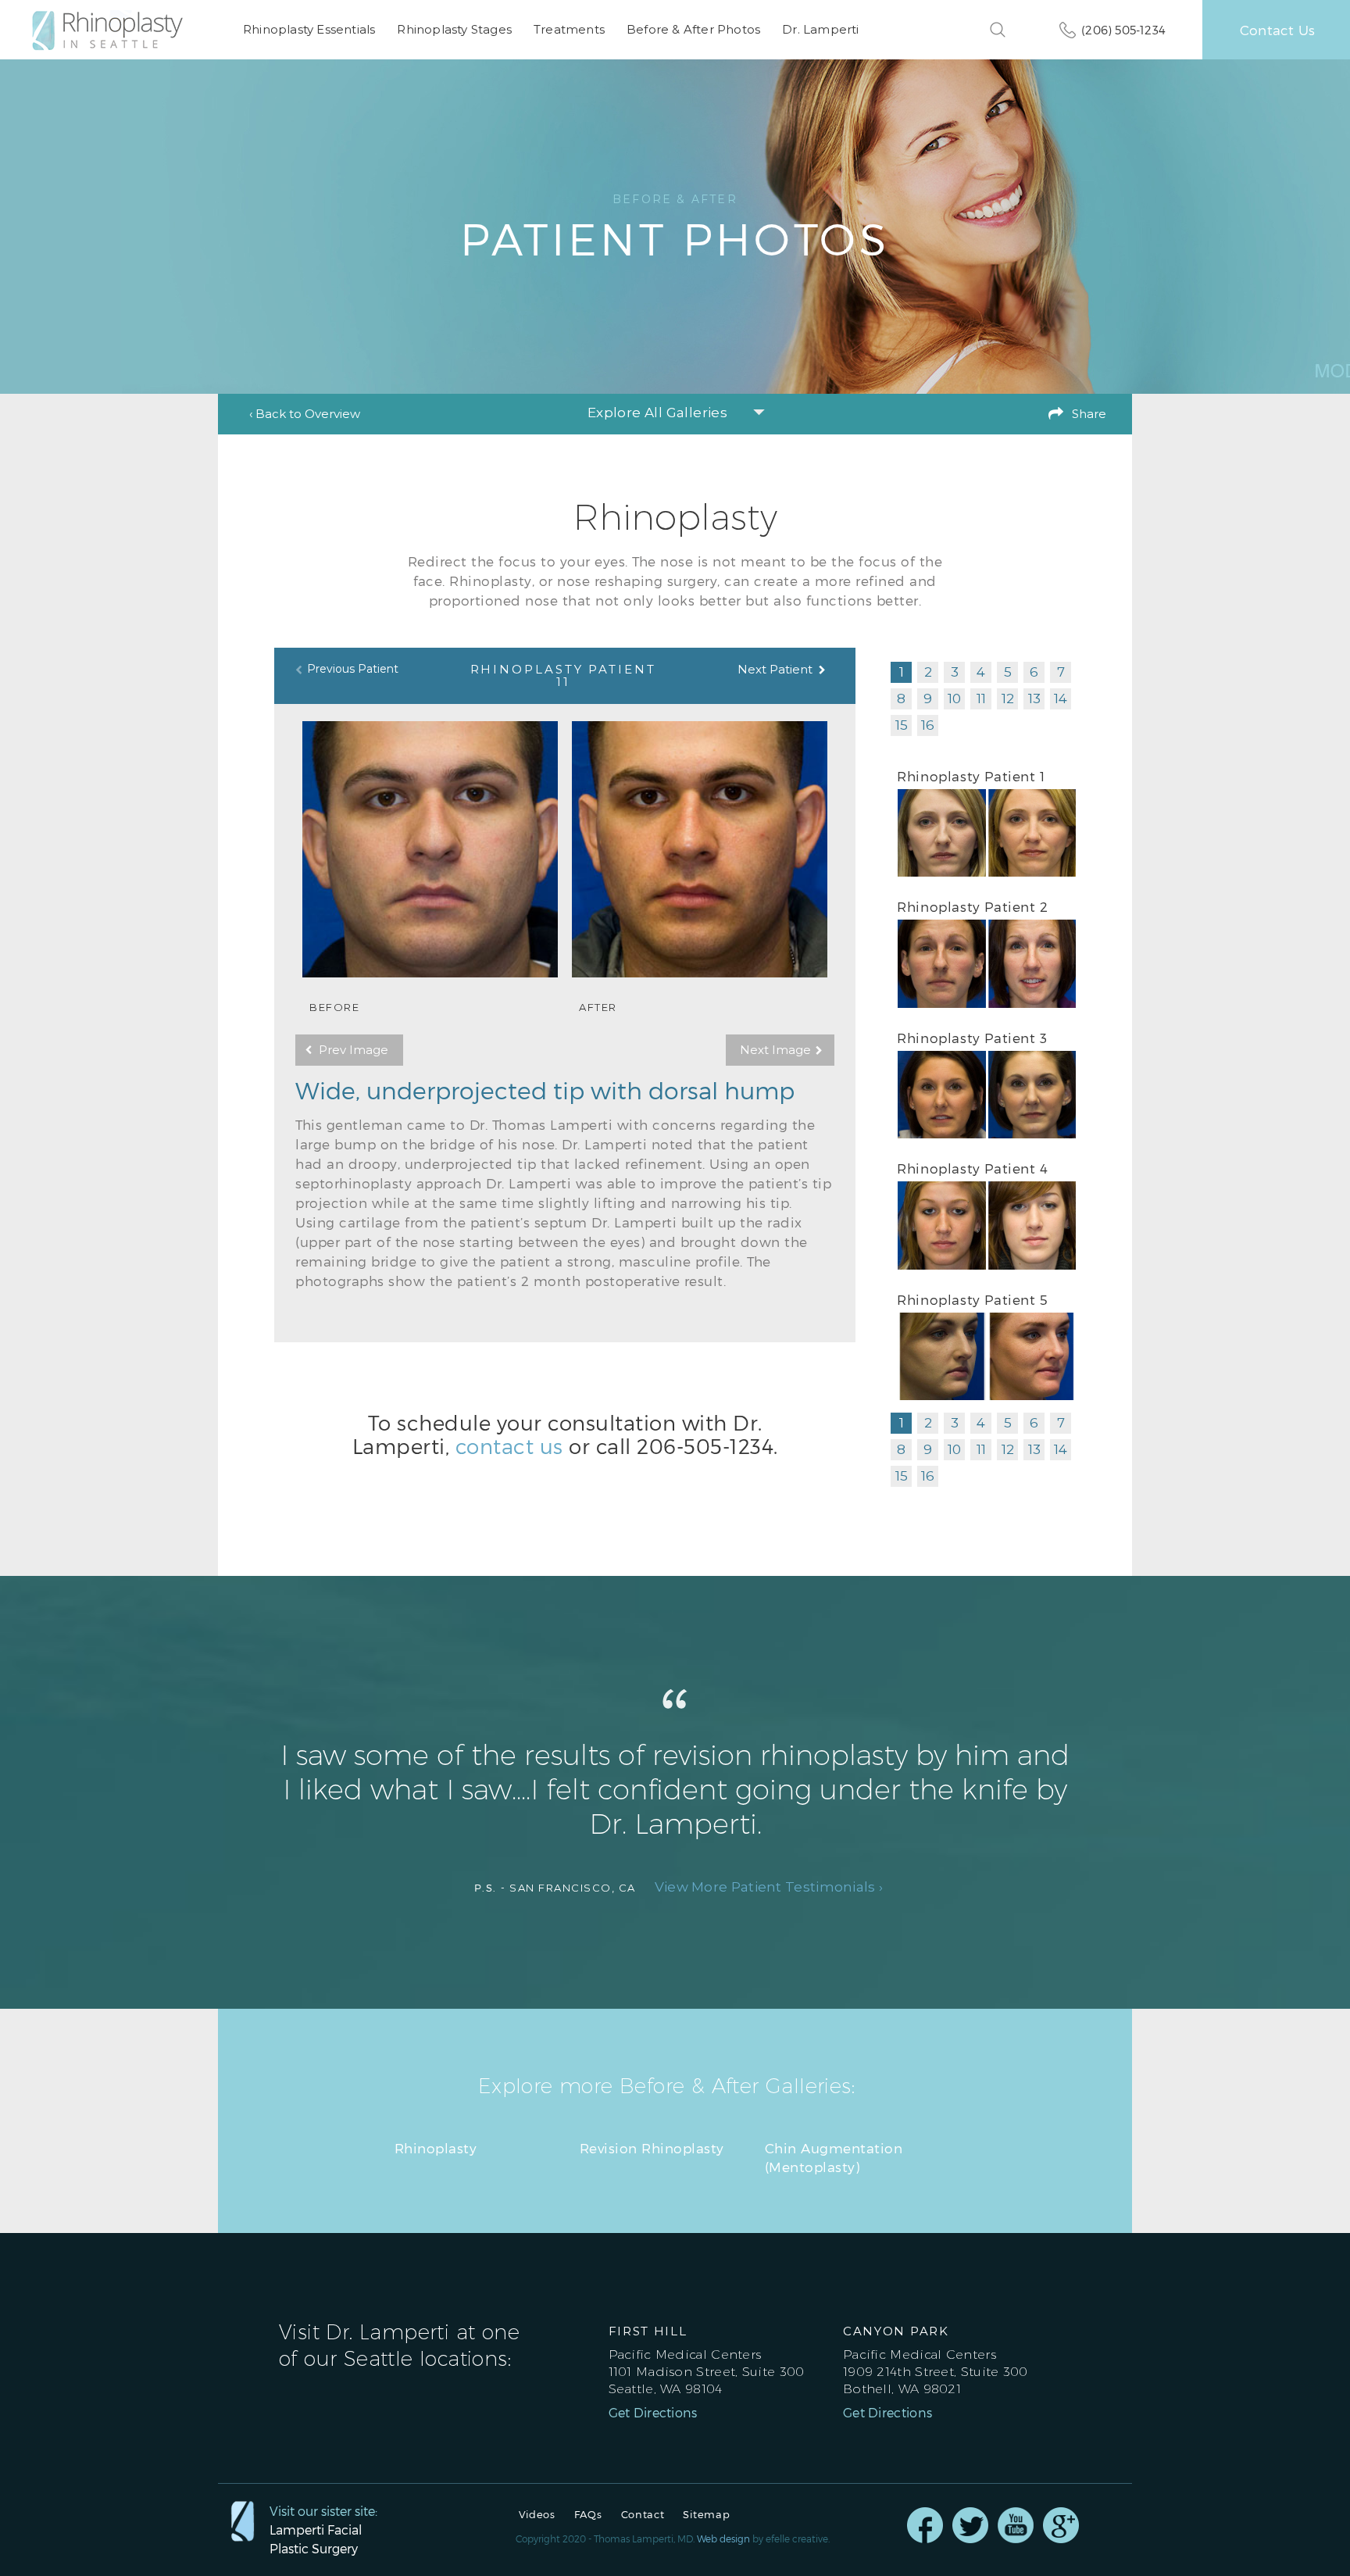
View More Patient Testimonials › (769, 1887)
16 (928, 725)
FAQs (588, 2515)
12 (1008, 698)
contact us (509, 1446)
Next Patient (775, 669)
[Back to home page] (116, 30)
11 (981, 698)
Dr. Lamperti (820, 29)
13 (1034, 698)
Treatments (569, 29)
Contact (643, 2515)
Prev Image (354, 1050)
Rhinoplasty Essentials (309, 29)
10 (954, 698)
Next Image (775, 1050)
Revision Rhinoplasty (652, 2148)
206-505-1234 (705, 1446)
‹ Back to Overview (305, 414)
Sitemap (706, 2515)
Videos (537, 2515)
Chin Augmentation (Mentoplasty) (834, 2157)
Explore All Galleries (657, 413)
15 (902, 725)
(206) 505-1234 (1123, 30)
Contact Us (1277, 30)
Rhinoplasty (436, 2148)
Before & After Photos (693, 29)
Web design (723, 2538)
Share (1089, 414)
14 (1061, 698)
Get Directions (653, 2413)
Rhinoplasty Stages (454, 29)
